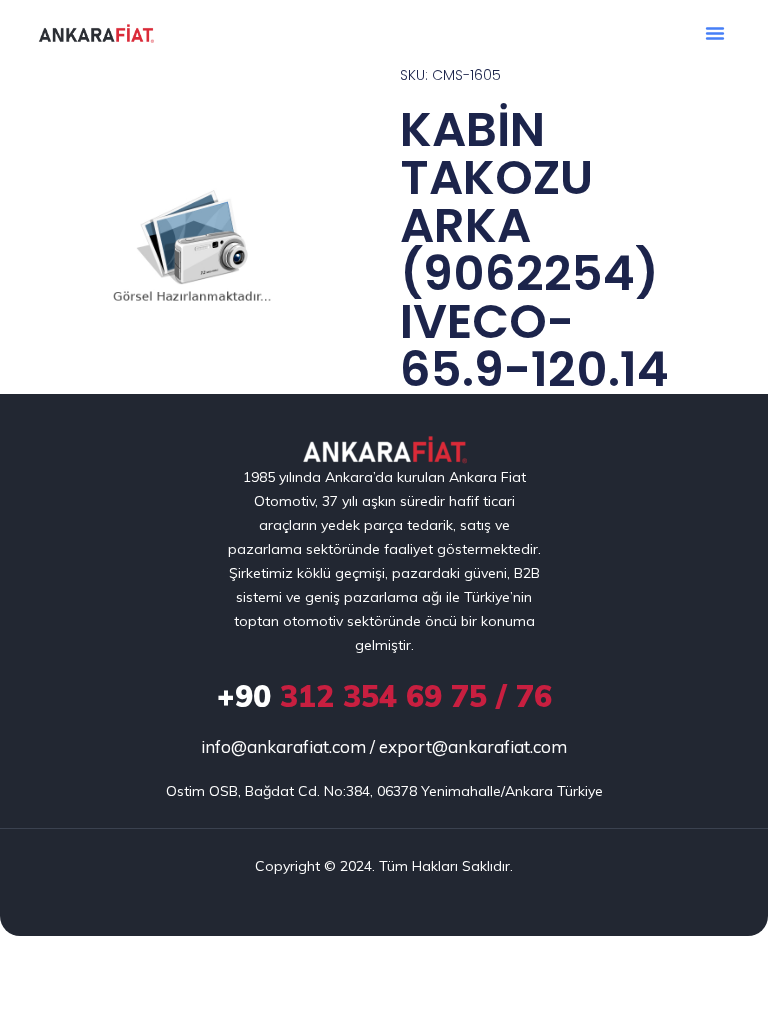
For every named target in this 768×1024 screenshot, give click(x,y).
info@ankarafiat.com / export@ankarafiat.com (384, 746)
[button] (715, 33)
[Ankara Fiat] (384, 450)
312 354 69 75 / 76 (384, 696)
